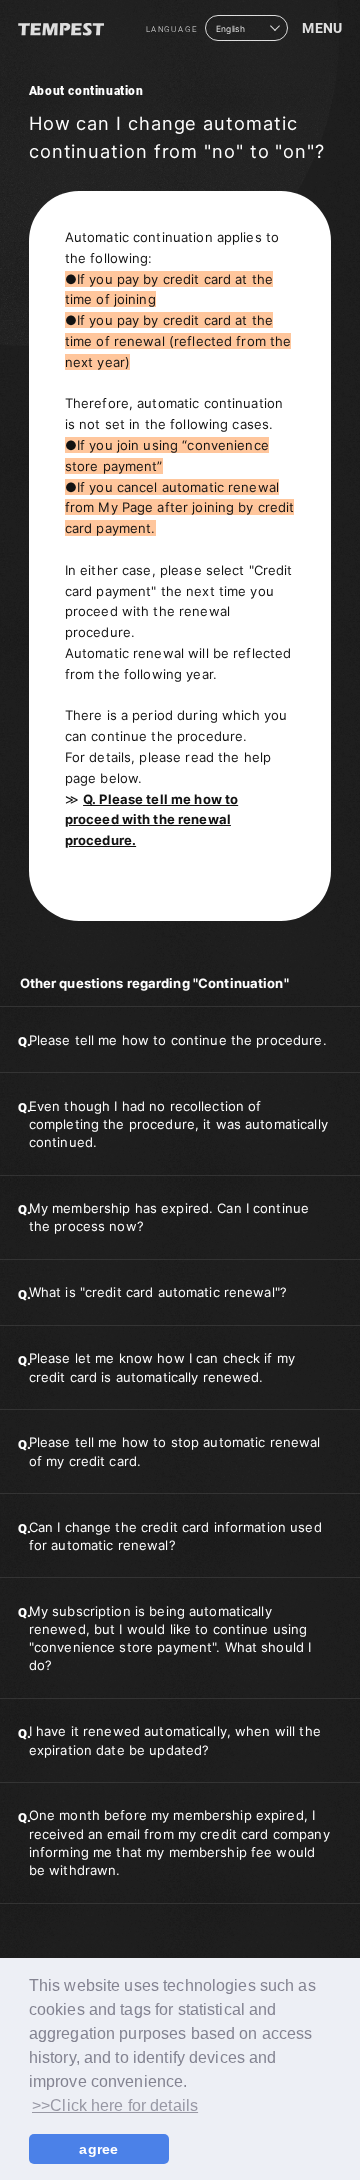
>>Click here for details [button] (115, 2105)
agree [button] (98, 2149)
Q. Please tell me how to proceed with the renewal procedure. (151, 820)
